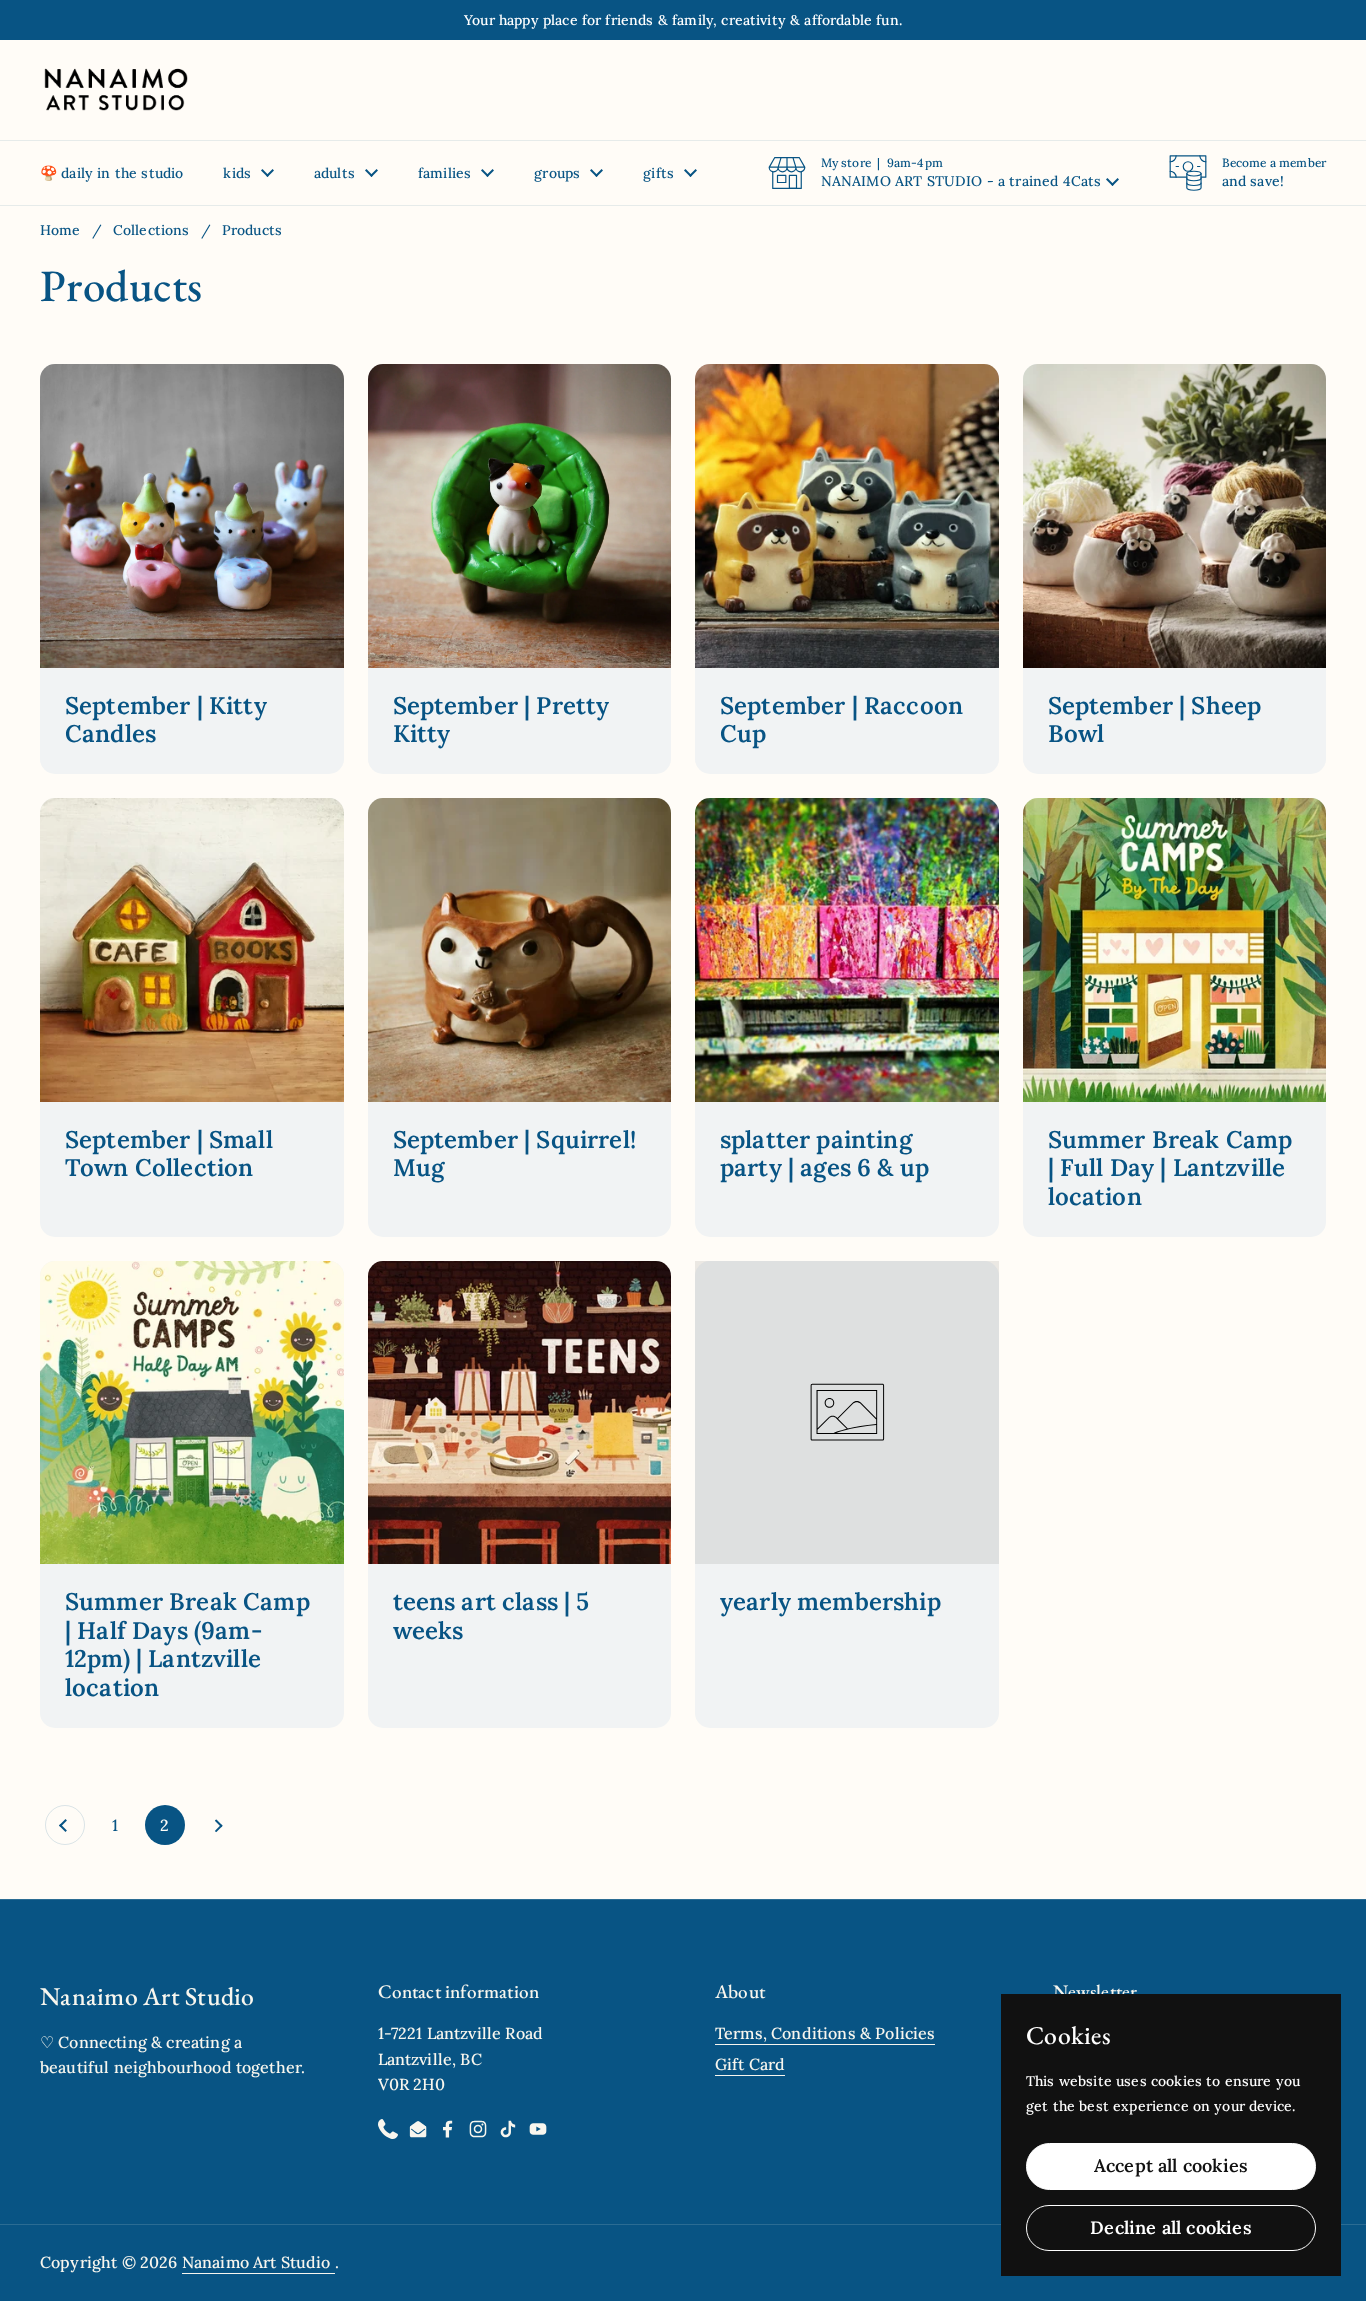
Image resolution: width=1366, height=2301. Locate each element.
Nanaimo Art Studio (258, 2262)
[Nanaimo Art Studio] (115, 90)
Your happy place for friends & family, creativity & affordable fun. (683, 20)
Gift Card (750, 2064)
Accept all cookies (1171, 2165)
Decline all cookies (1170, 2227)
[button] (943, 173)
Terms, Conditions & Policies (825, 2033)
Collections (151, 230)
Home (60, 230)
